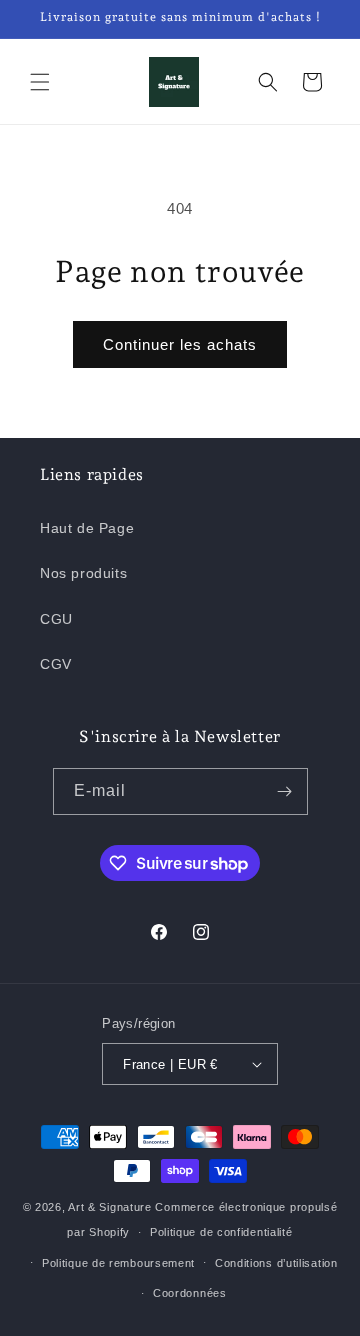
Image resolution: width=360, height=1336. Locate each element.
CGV (56, 664)
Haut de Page (87, 528)
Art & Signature (110, 1207)
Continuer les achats (180, 344)
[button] (40, 82)
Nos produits (83, 573)
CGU (56, 619)
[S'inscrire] (285, 791)
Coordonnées (190, 1293)
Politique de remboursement (118, 1263)
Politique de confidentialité (221, 1232)
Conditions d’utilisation (276, 1263)
